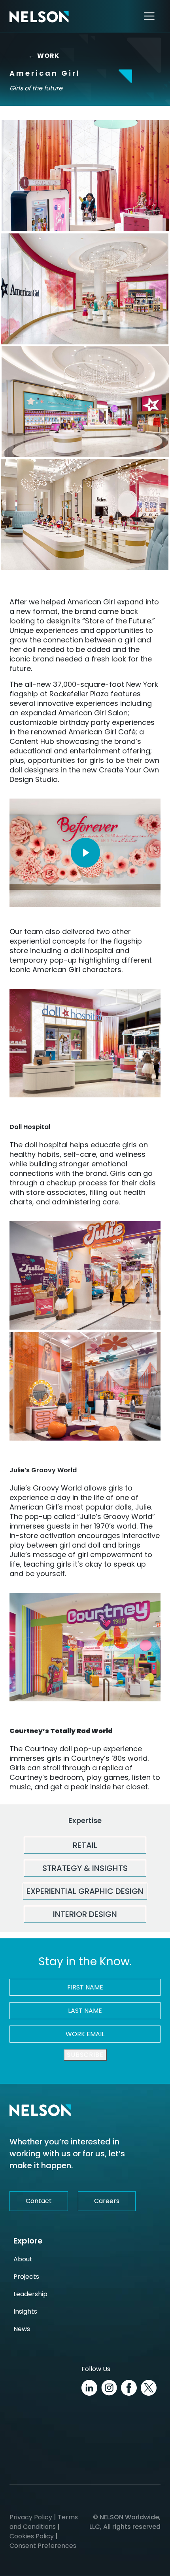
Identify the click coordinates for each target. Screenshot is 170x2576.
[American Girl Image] (85, 176)
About (23, 2259)
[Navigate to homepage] (39, 16)
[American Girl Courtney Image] (85, 1647)
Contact (39, 2201)
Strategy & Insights (85, 1868)
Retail (85, 1845)
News (22, 2329)
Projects (26, 2277)
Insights (25, 2311)
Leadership (30, 2294)
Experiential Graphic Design (85, 1891)
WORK (42, 56)
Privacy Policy (31, 2517)
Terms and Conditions (44, 2522)
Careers (107, 2201)
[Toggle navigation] (149, 16)
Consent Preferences (43, 2546)
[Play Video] (85, 853)
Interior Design (85, 1914)
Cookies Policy (32, 2536)
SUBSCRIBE (85, 2055)
